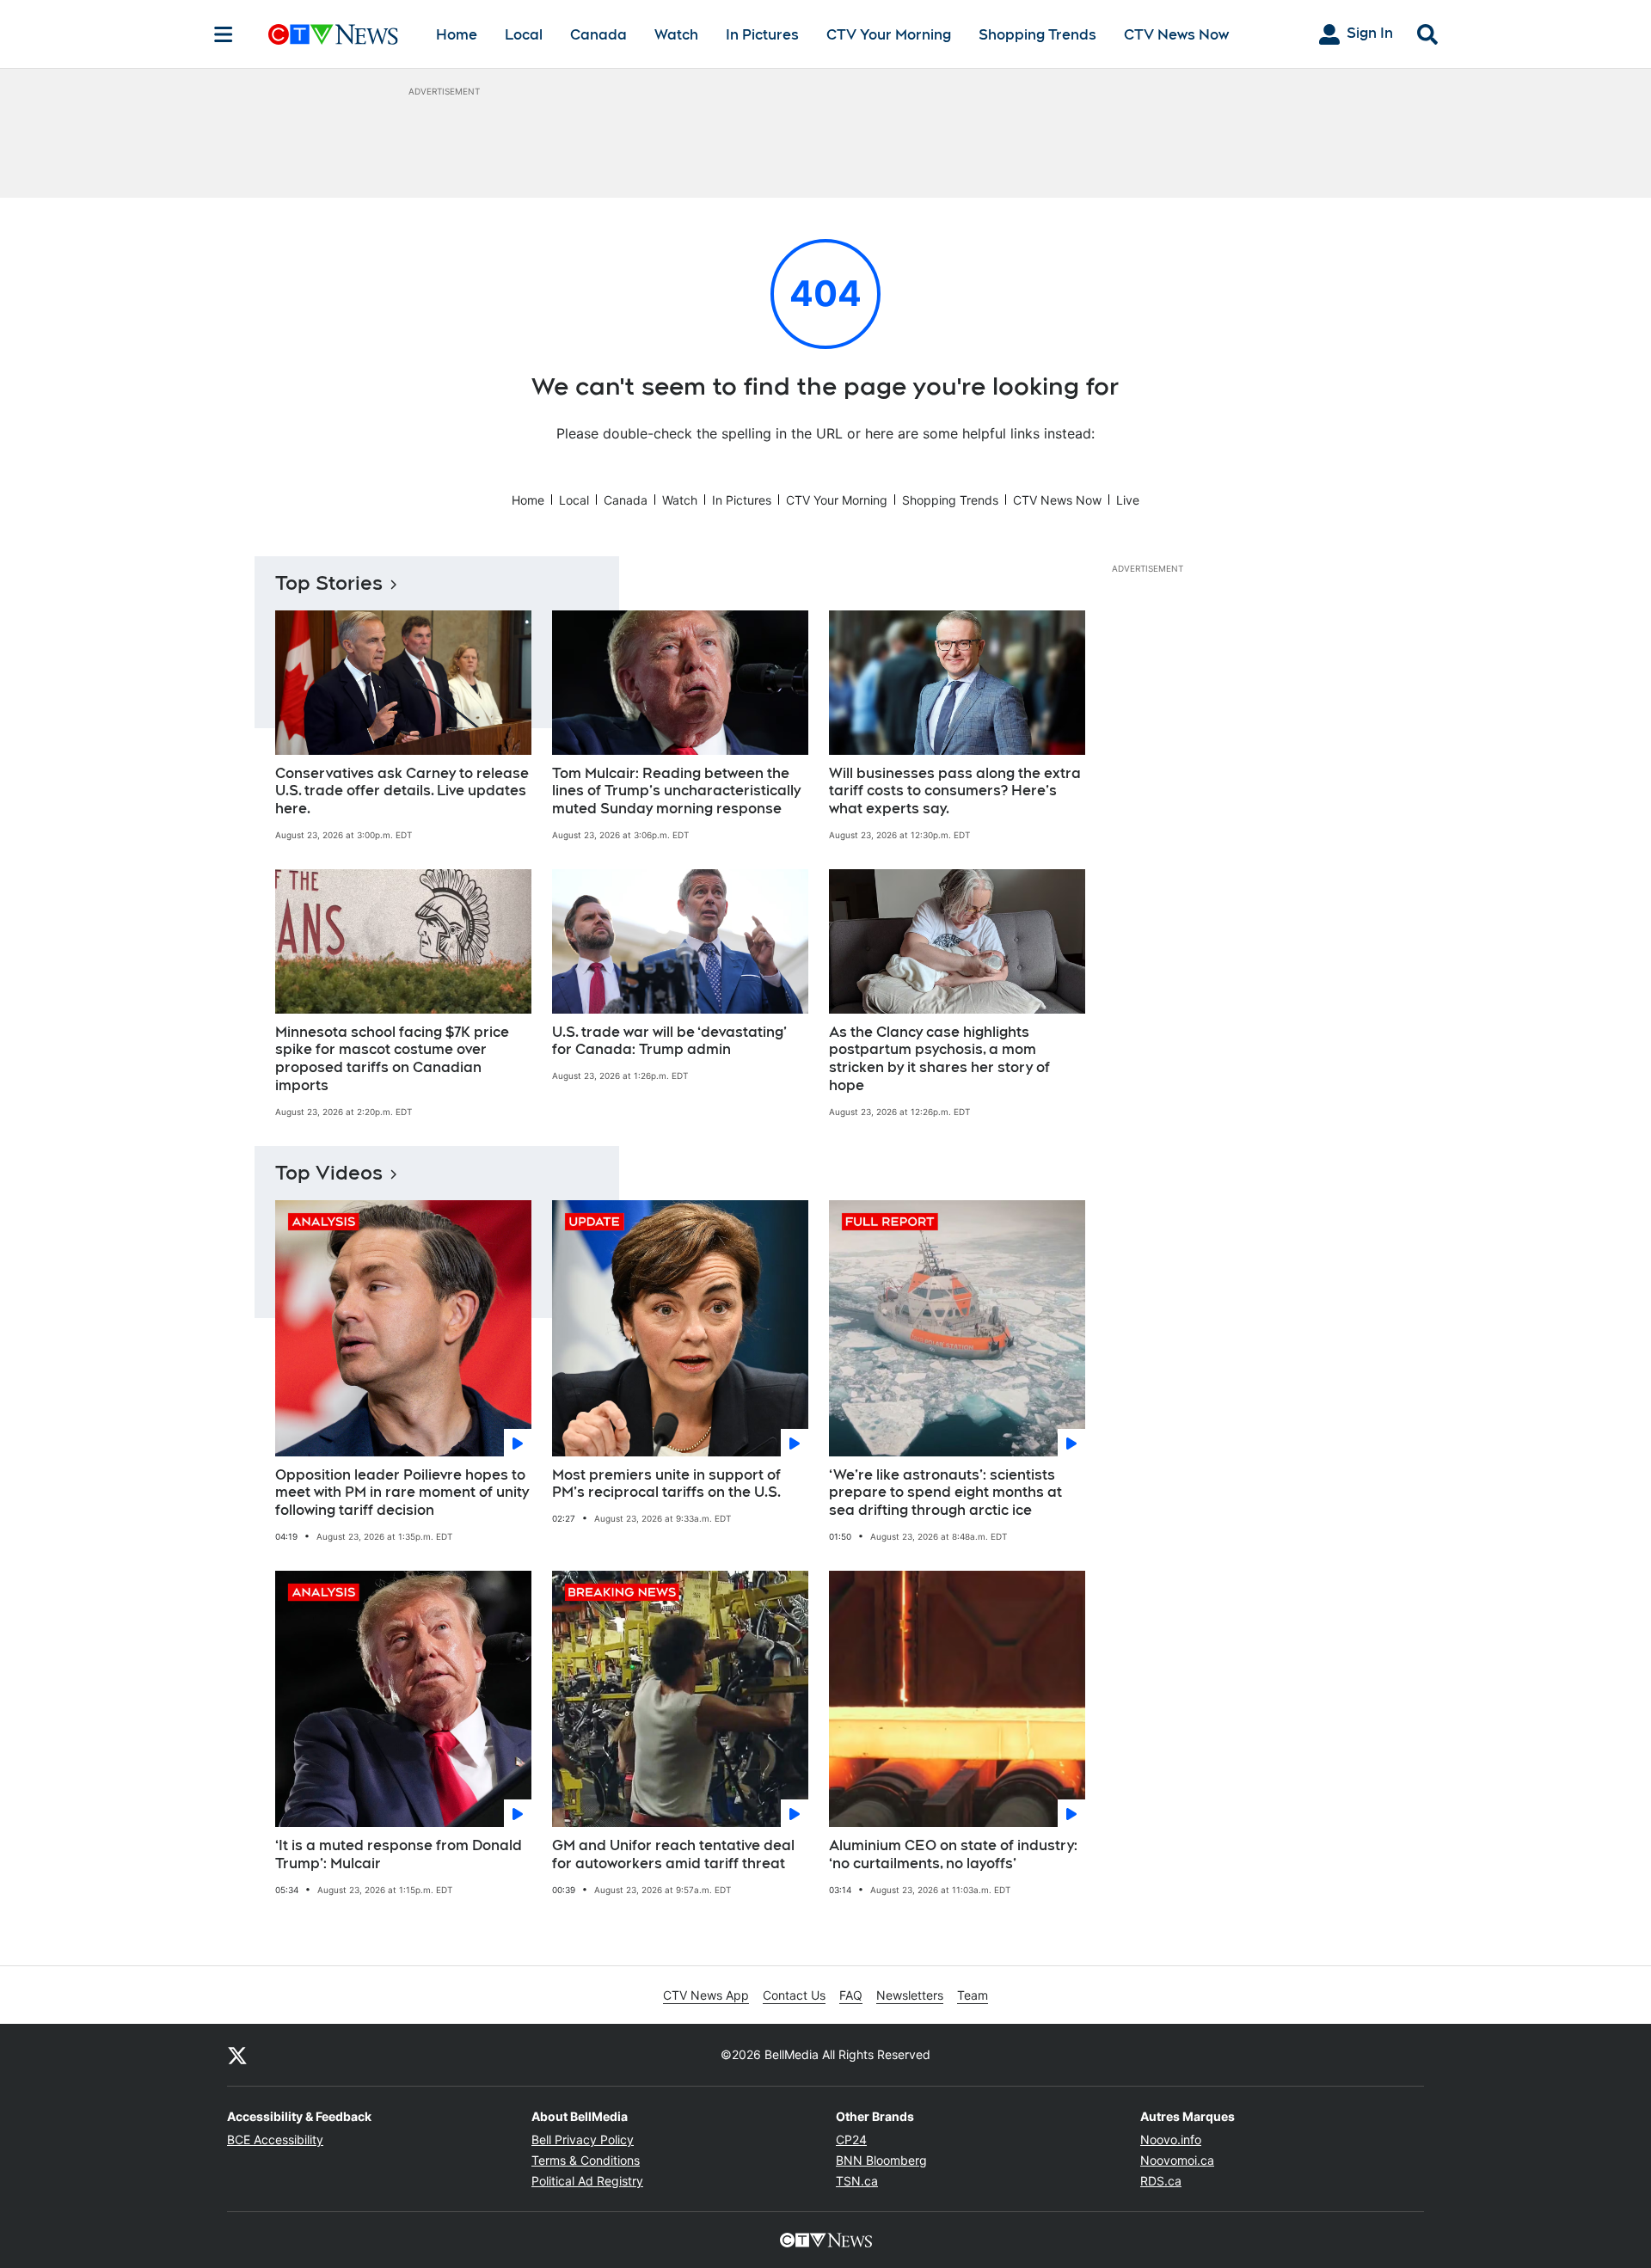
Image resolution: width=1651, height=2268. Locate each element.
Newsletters (910, 1995)
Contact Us (794, 1995)
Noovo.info (1171, 2139)
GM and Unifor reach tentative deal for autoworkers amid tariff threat (673, 1854)
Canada (598, 35)
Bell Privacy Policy (583, 2139)
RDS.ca (1161, 2181)
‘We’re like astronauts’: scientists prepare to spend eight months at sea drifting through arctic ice (945, 1493)
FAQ (851, 1995)
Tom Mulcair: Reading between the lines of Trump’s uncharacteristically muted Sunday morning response (676, 791)
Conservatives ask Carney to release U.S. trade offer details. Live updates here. (402, 791)
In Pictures (762, 35)
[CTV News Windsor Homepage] (333, 34)
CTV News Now (1176, 35)
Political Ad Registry (587, 2181)
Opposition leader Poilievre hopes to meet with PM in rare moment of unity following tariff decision (402, 1493)
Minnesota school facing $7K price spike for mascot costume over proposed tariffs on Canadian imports (392, 1059)
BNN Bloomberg (881, 2160)
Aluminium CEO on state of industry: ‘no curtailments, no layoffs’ (953, 1854)
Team (973, 1995)
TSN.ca (857, 2181)
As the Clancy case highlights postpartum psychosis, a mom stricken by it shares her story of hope (939, 1059)
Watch (676, 35)
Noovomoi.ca (1177, 2160)
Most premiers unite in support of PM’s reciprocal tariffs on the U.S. (666, 1484)
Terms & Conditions (586, 2160)
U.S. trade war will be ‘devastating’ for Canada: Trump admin (669, 1041)
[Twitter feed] (237, 2055)
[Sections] (224, 34)
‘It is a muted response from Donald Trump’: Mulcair (399, 1854)
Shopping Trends (1037, 35)
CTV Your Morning (889, 35)
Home (457, 35)
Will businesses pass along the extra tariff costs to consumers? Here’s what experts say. (955, 791)
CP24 (851, 2139)
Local (524, 35)
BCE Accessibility (275, 2139)
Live (1128, 500)
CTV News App (706, 1995)
